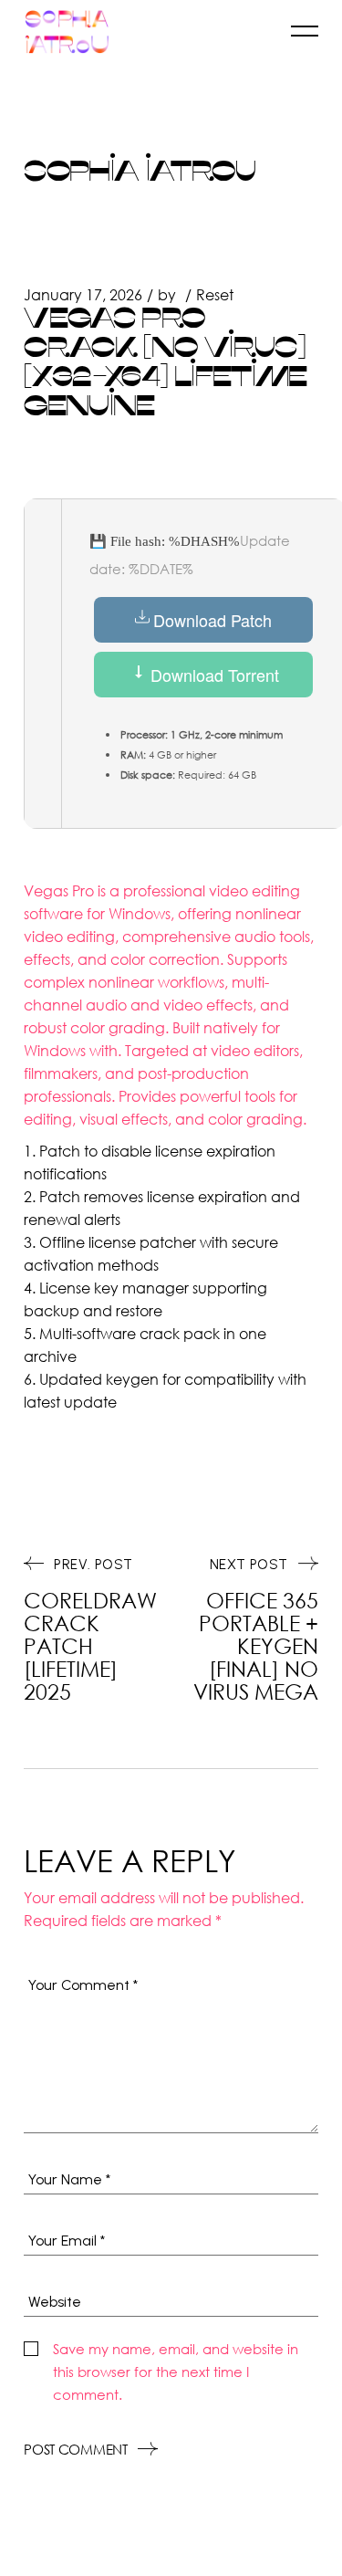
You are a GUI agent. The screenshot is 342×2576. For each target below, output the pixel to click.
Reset (215, 294)
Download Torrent (212, 675)
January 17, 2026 (83, 294)
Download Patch (212, 620)
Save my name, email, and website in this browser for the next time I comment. (176, 2372)
